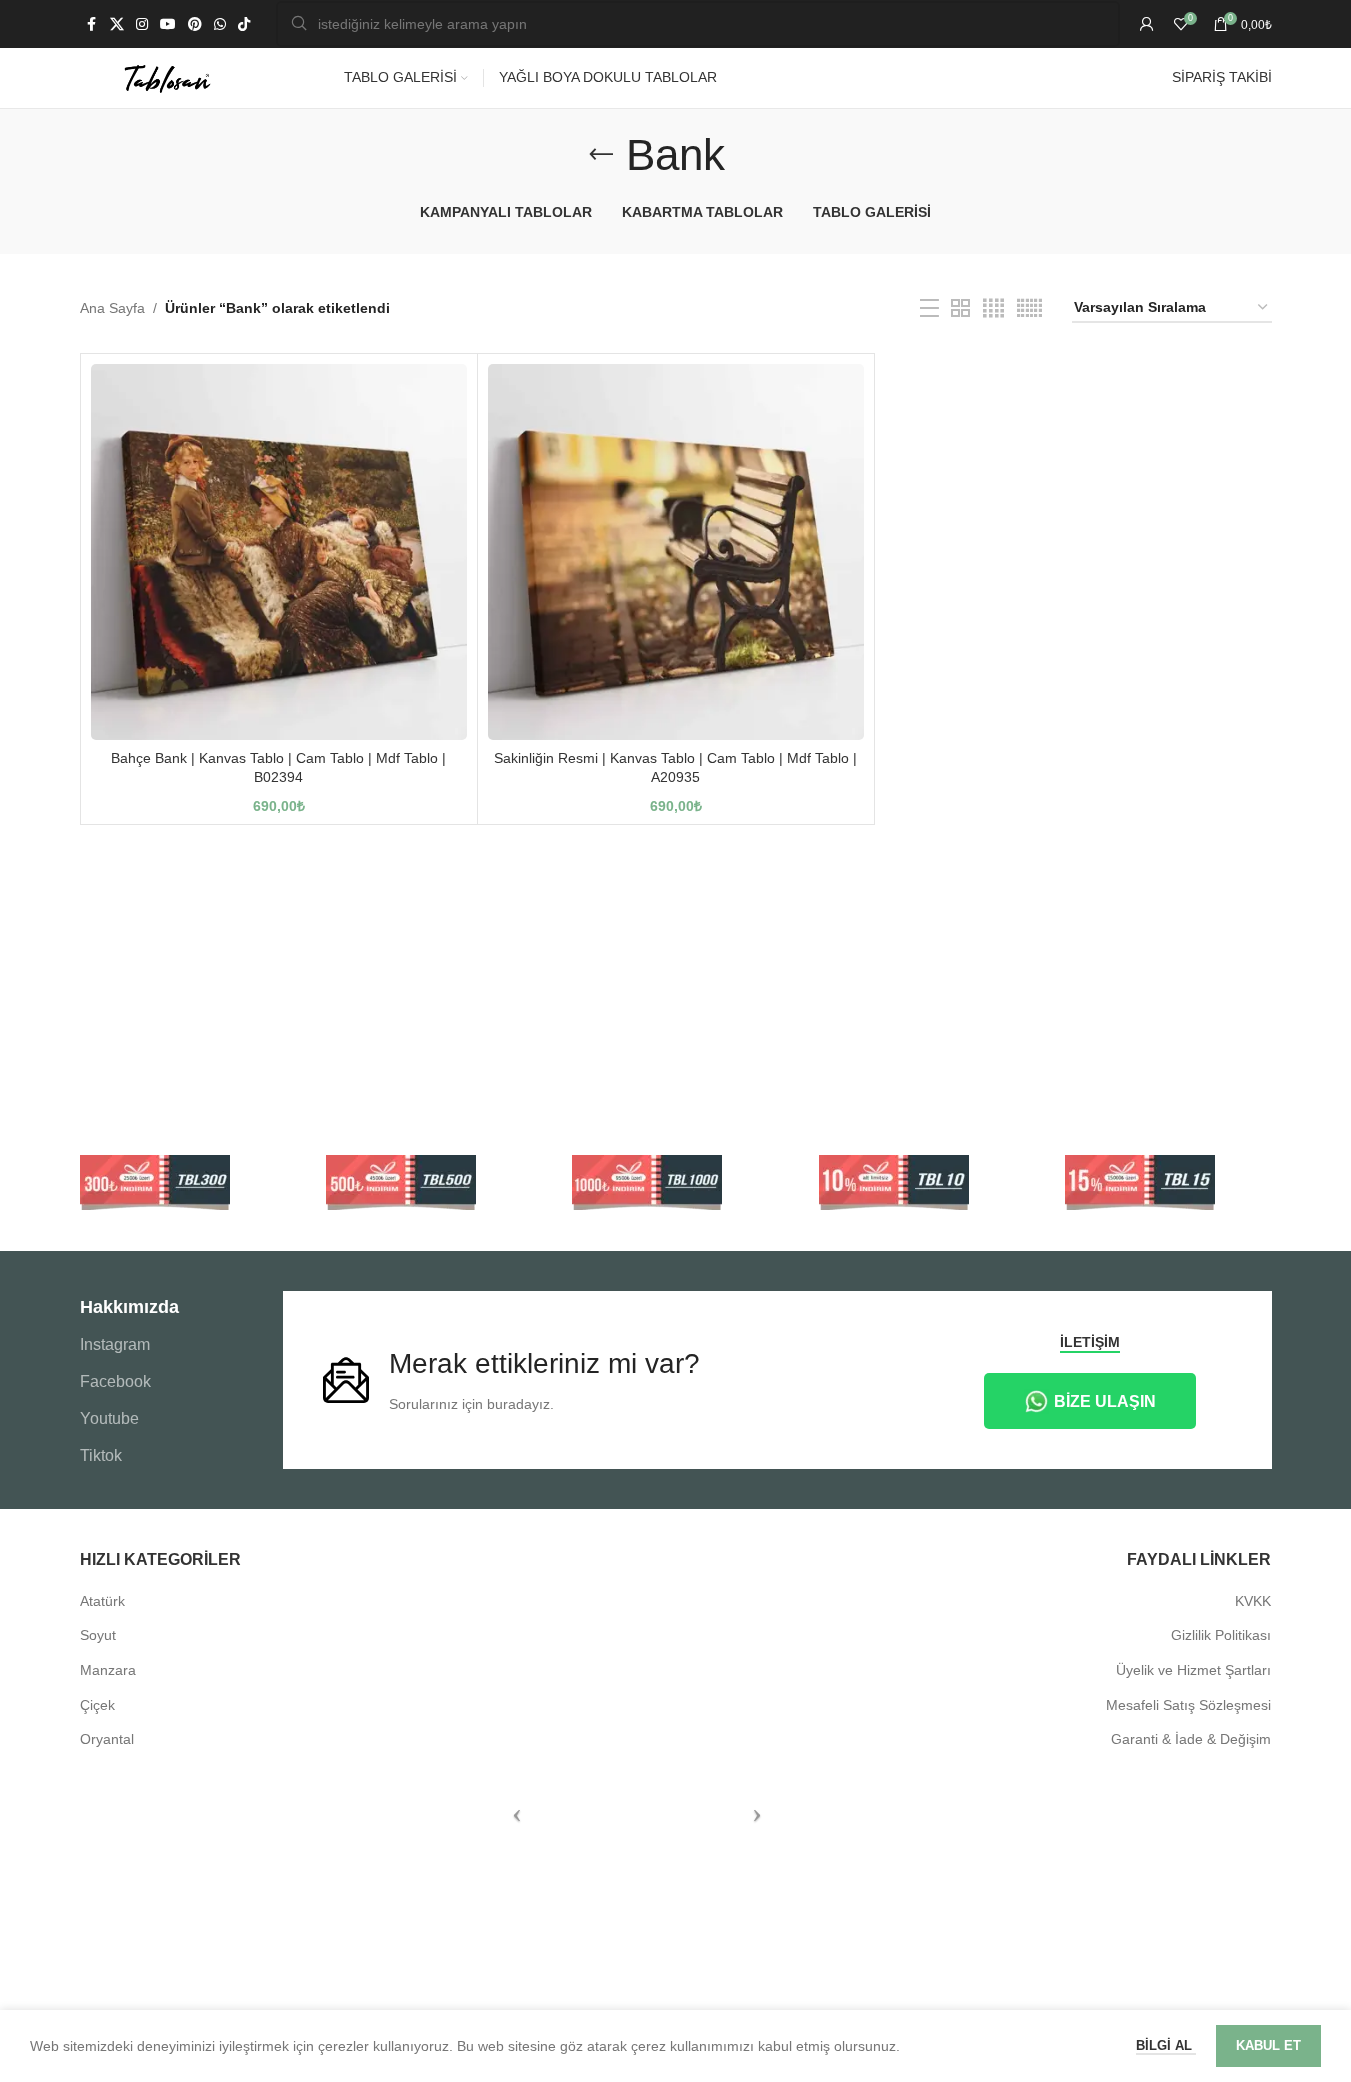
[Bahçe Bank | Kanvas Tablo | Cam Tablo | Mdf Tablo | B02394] (279, 552)
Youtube (109, 1418)
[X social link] (117, 24)
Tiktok (101, 1455)
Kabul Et (1268, 2045)
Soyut (98, 1635)
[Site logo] (167, 77)
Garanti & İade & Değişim (1191, 1739)
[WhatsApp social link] (220, 24)
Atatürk (102, 1601)
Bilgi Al (1166, 2045)
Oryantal (107, 1739)
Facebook (115, 1381)
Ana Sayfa (112, 308)
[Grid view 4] (993, 308)
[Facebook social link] (92, 24)
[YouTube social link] (168, 24)
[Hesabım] (1147, 24)
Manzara (108, 1670)
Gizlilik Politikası (1221, 1635)
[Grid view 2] (960, 308)
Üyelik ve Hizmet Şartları (1193, 1670)
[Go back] (601, 155)
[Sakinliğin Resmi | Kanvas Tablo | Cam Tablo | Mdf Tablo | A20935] (676, 552)
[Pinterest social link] (195, 24)
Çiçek (97, 1705)
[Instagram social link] (142, 24)
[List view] (929, 308)
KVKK (1253, 1601)
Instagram (115, 1344)
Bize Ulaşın (1105, 1401)
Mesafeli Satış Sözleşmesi (1188, 1705)
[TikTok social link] (244, 24)
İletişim (1090, 1342)
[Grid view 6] (1029, 308)
